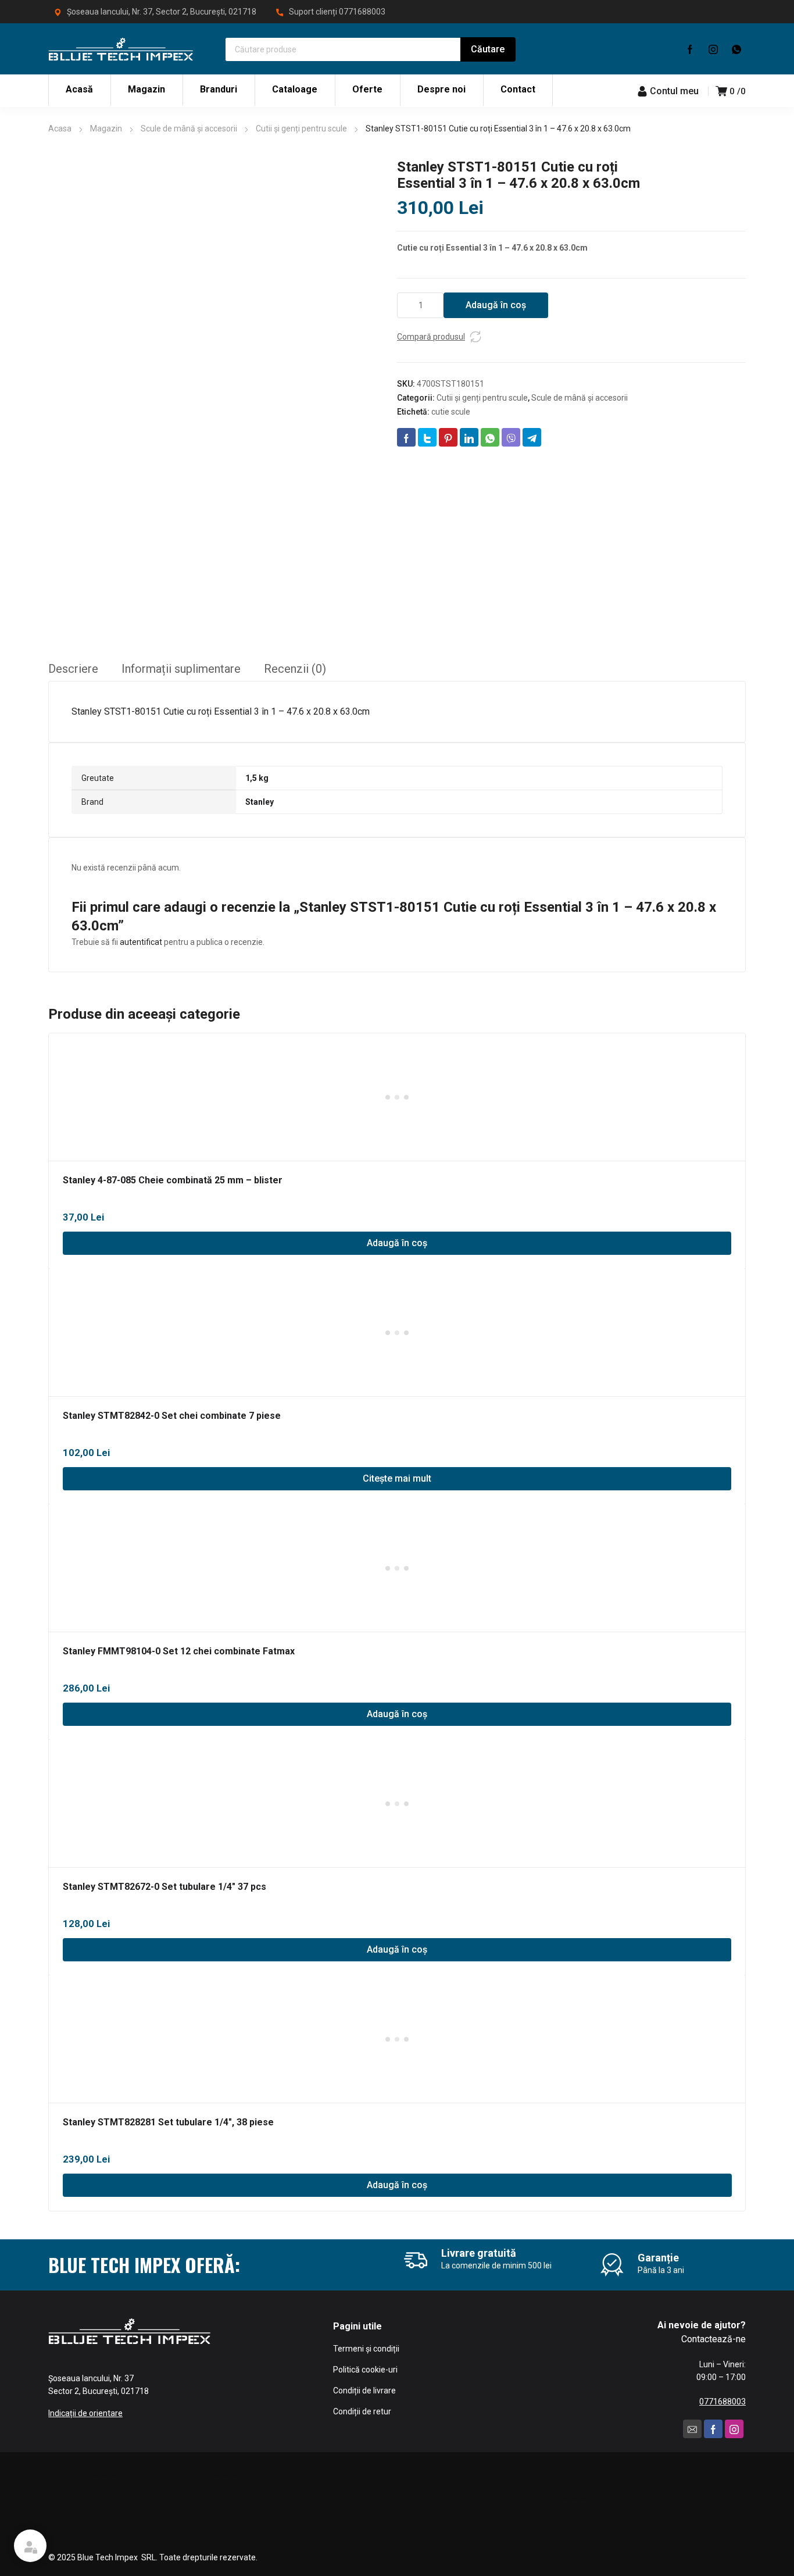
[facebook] (690, 49)
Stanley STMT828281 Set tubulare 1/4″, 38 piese (168, 2122)
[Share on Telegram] (532, 437)
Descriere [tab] (73, 669)
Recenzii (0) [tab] (295, 669)
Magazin (106, 129)
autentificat (141, 942)
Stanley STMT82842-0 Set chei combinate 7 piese (172, 1416)
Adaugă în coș (496, 305)
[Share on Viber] (511, 437)
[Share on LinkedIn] (469, 437)
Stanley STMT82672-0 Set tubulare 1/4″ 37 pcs (164, 1887)
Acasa (60, 129)
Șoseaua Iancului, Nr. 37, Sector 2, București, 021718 (162, 12)
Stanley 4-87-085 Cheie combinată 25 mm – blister (173, 1180)
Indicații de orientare (85, 2413)
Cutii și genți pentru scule (301, 129)
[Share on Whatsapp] (490, 437)
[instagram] (713, 49)
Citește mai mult (397, 1478)
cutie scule (451, 412)
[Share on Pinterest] (448, 437)
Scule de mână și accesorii (189, 129)
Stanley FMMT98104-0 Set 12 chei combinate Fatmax (179, 1651)
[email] (692, 2429)
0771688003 (362, 12)
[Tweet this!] (427, 437)
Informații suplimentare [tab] (181, 669)
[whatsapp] (736, 49)
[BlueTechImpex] (121, 49)
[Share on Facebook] (406, 437)
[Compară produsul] (475, 337)
